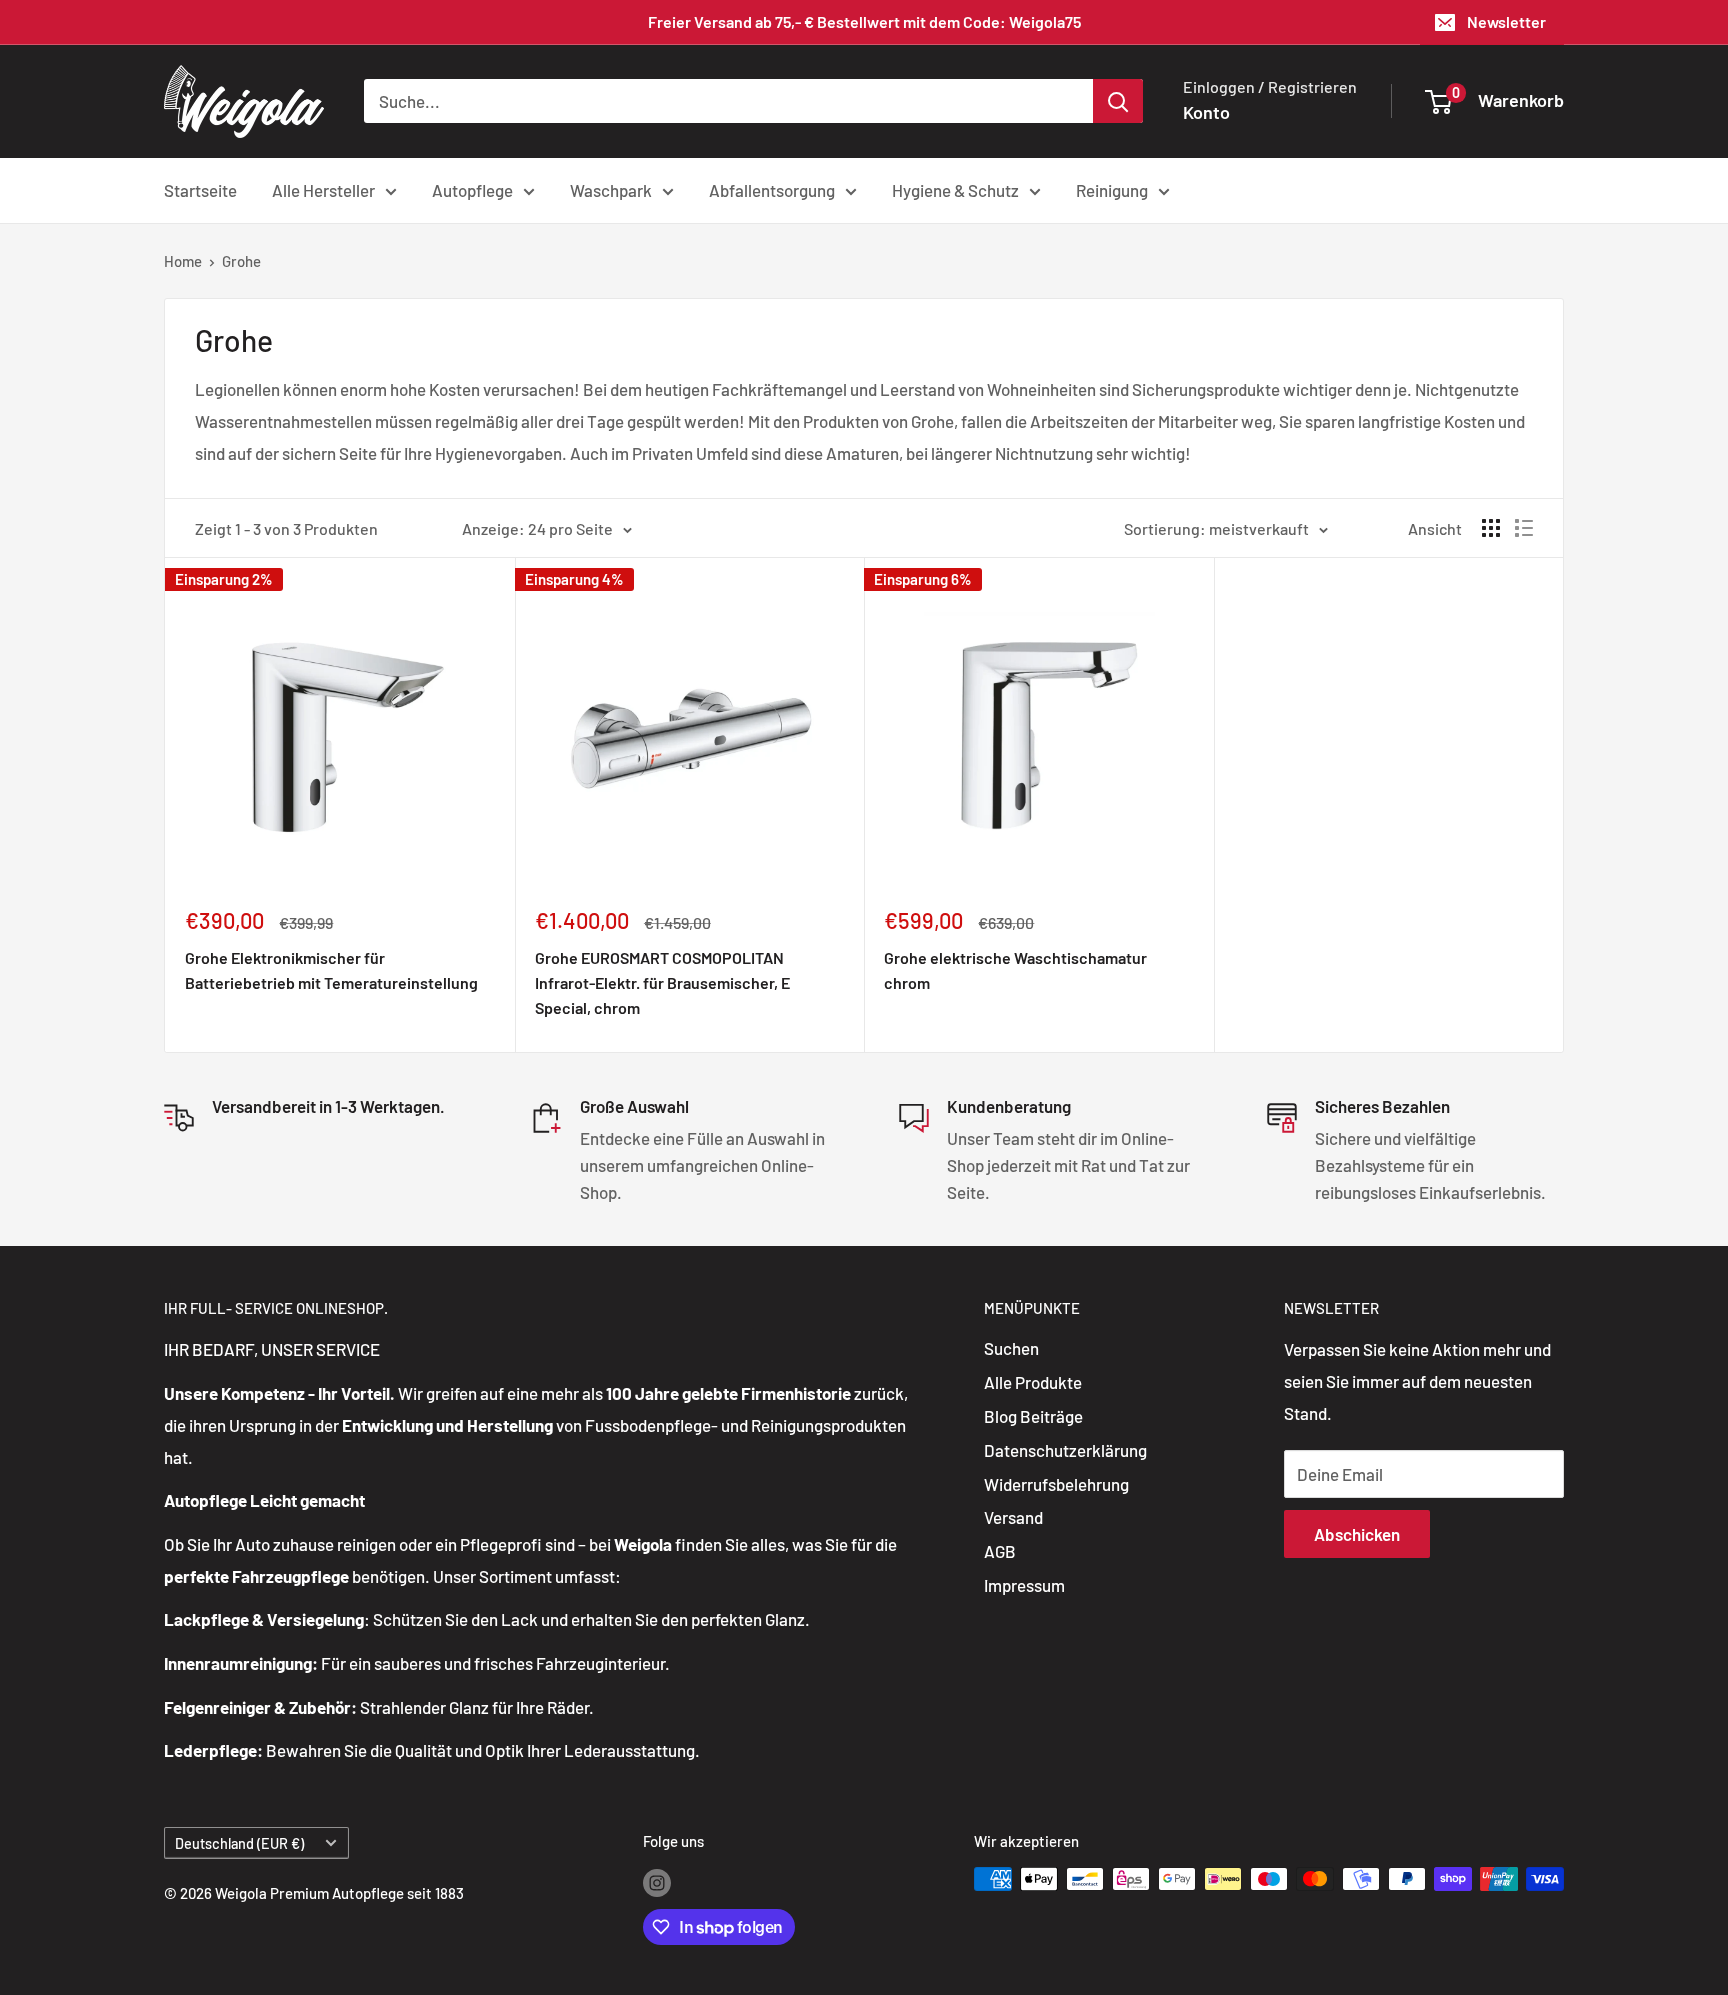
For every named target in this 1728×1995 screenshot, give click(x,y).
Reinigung (1112, 189)
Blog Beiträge (1033, 1416)
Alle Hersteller (323, 189)
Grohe (241, 261)
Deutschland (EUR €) (239, 1843)
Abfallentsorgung (772, 189)
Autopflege (472, 189)
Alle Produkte (1033, 1382)
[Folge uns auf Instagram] (657, 1882)
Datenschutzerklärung (1065, 1450)
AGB (1000, 1551)
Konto (1206, 112)
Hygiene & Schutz (955, 189)
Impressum (1024, 1585)
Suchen (1011, 1348)
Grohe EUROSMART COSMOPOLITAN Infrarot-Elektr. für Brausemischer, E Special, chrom (662, 982)
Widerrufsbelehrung (1056, 1484)
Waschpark (611, 189)
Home (183, 261)
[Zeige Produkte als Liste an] (1524, 528)
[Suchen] (1118, 101)
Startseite (200, 189)
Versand (1013, 1517)
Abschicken (1357, 1534)
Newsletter (1506, 21)
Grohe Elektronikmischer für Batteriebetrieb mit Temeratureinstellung (331, 970)
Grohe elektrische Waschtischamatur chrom (1015, 970)
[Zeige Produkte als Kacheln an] (1491, 528)
